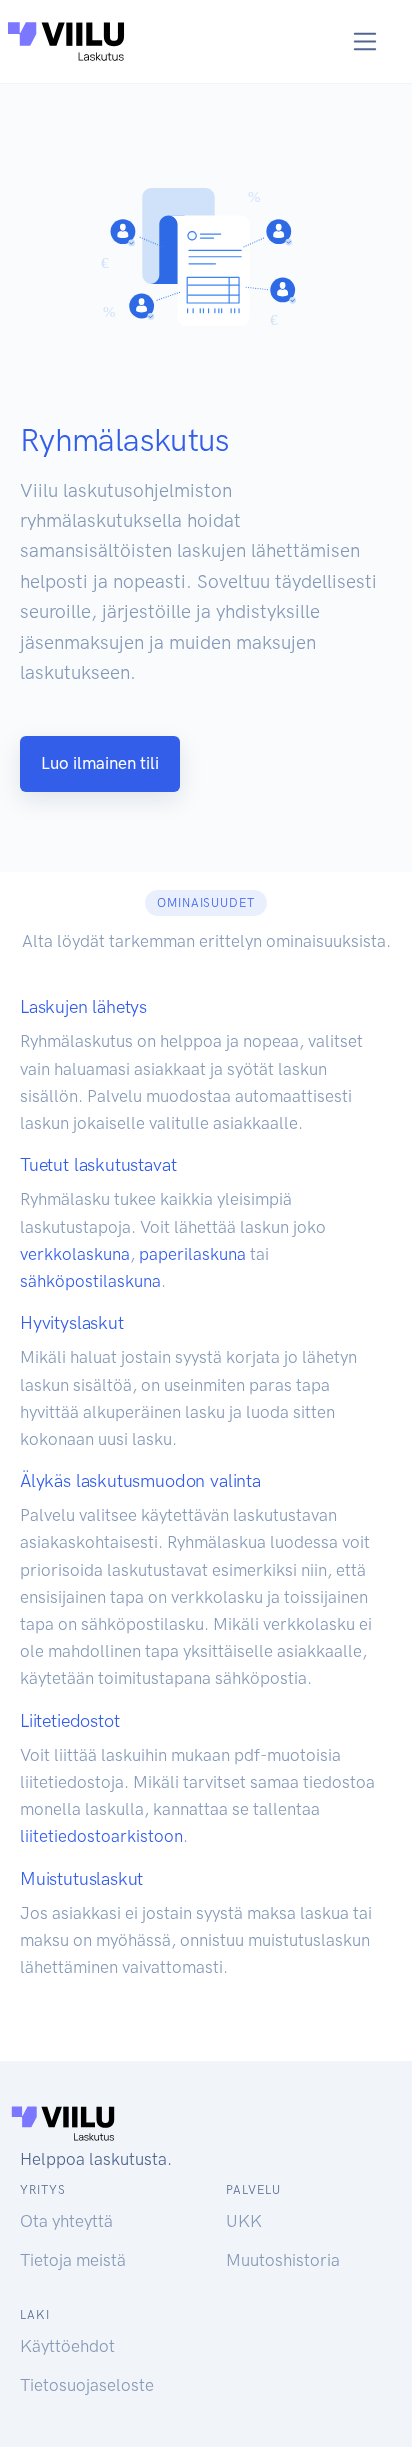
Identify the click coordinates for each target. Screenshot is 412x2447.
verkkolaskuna (75, 1254)
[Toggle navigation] (365, 41)
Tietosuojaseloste (87, 2385)
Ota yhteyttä (66, 2221)
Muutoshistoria (283, 2260)
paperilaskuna (192, 1254)
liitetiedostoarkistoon (101, 1836)
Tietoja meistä (73, 2260)
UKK (244, 2221)
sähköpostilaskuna (90, 1281)
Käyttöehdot (67, 2346)
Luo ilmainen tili (100, 763)
